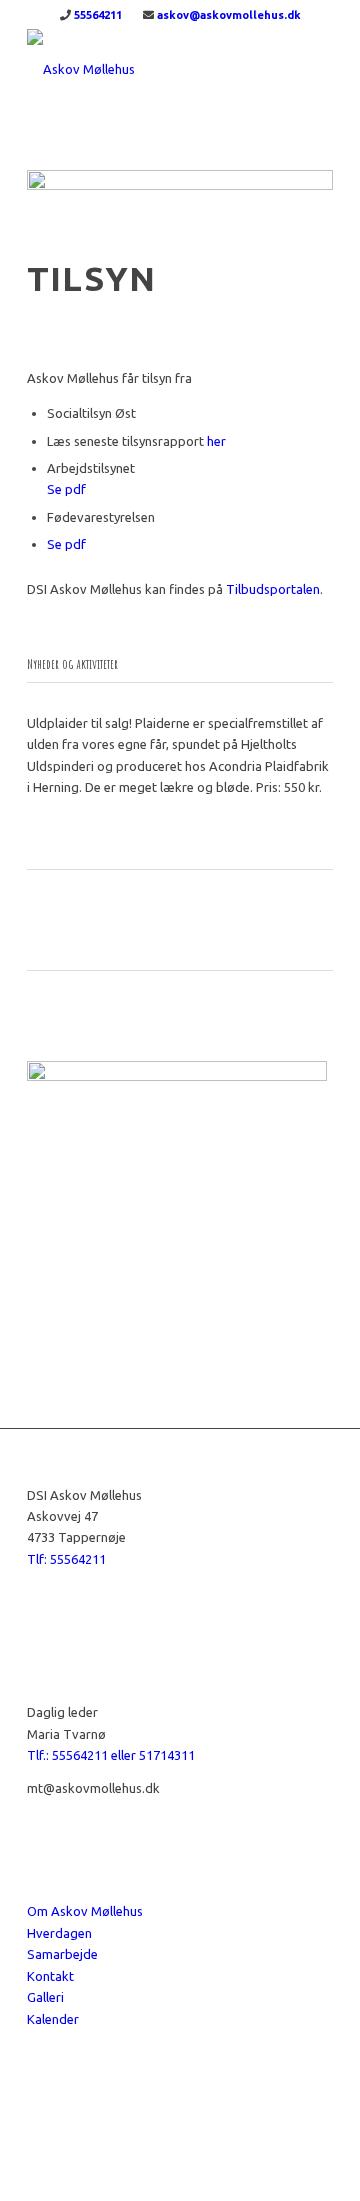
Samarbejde (62, 1954)
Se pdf (66, 489)
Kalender (53, 2019)
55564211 (98, 15)
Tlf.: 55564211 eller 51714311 (111, 1755)
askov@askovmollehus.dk (229, 15)
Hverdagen (59, 1933)
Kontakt (50, 1976)
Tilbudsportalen (273, 589)
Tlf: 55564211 (66, 1559)
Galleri (45, 1997)
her (216, 441)
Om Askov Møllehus (85, 1911)
